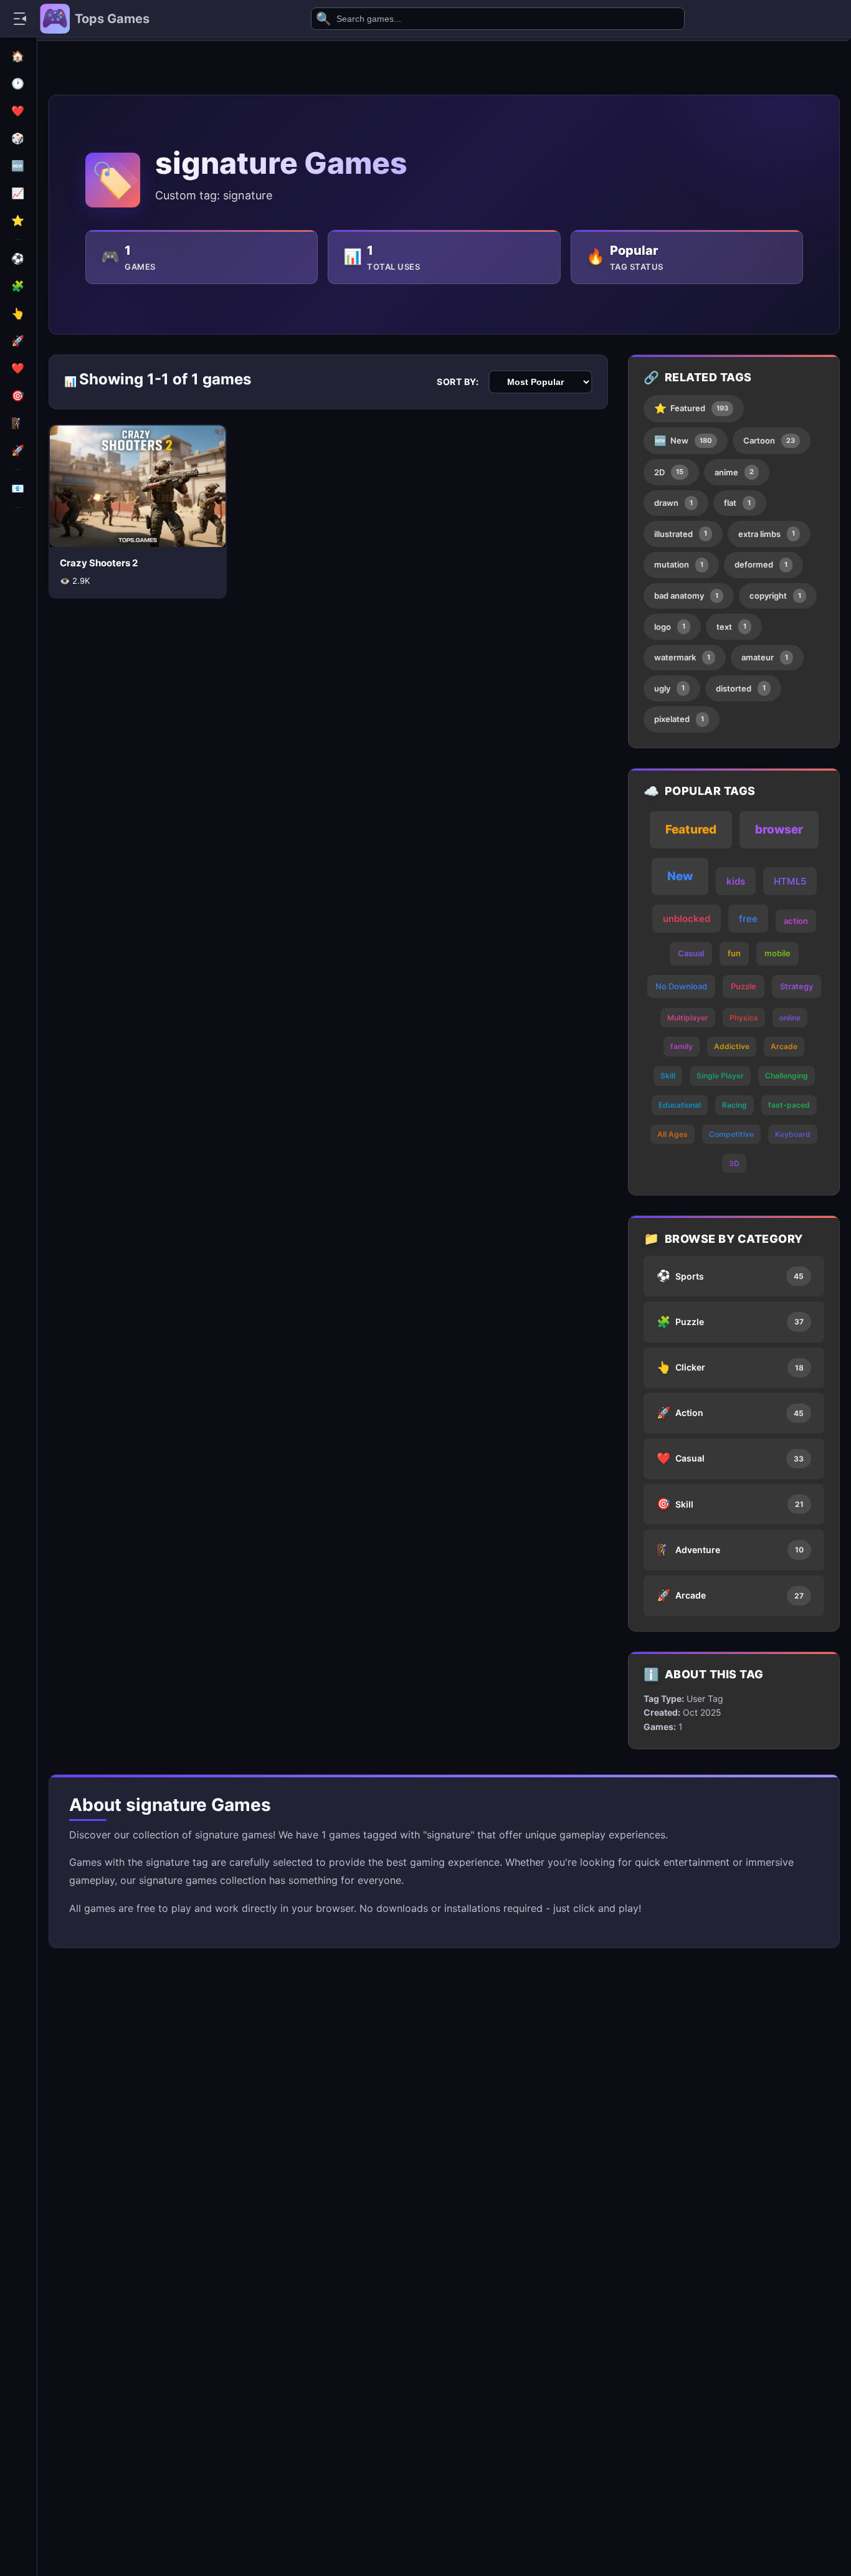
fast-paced (789, 1105)
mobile (777, 953)
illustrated (681, 534)
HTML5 (790, 881)
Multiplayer (688, 1018)
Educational (680, 1105)
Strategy (796, 986)
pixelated (679, 719)
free (748, 919)
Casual (691, 953)
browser (779, 829)
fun (734, 953)
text (731, 627)
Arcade (784, 1046)
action (796, 921)
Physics (744, 1018)
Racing (735, 1105)
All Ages (673, 1134)
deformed (761, 564)
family (682, 1046)
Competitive (731, 1134)
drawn (673, 503)
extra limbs (767, 534)
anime (734, 472)
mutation (679, 564)
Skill (668, 1076)
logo (670, 627)
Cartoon (769, 440)
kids (736, 881)
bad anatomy (686, 596)
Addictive (732, 1046)
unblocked (687, 919)
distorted (741, 688)
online (790, 1018)
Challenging (787, 1076)
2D (669, 472)
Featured (691, 408)
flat (737, 503)
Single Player (720, 1076)
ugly (669, 688)
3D (734, 1163)
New (683, 440)
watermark (682, 657)
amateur (765, 657)
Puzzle (744, 986)
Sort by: (458, 382)
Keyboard (793, 1134)
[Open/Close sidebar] (20, 19)
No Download (681, 986)
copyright (775, 596)
